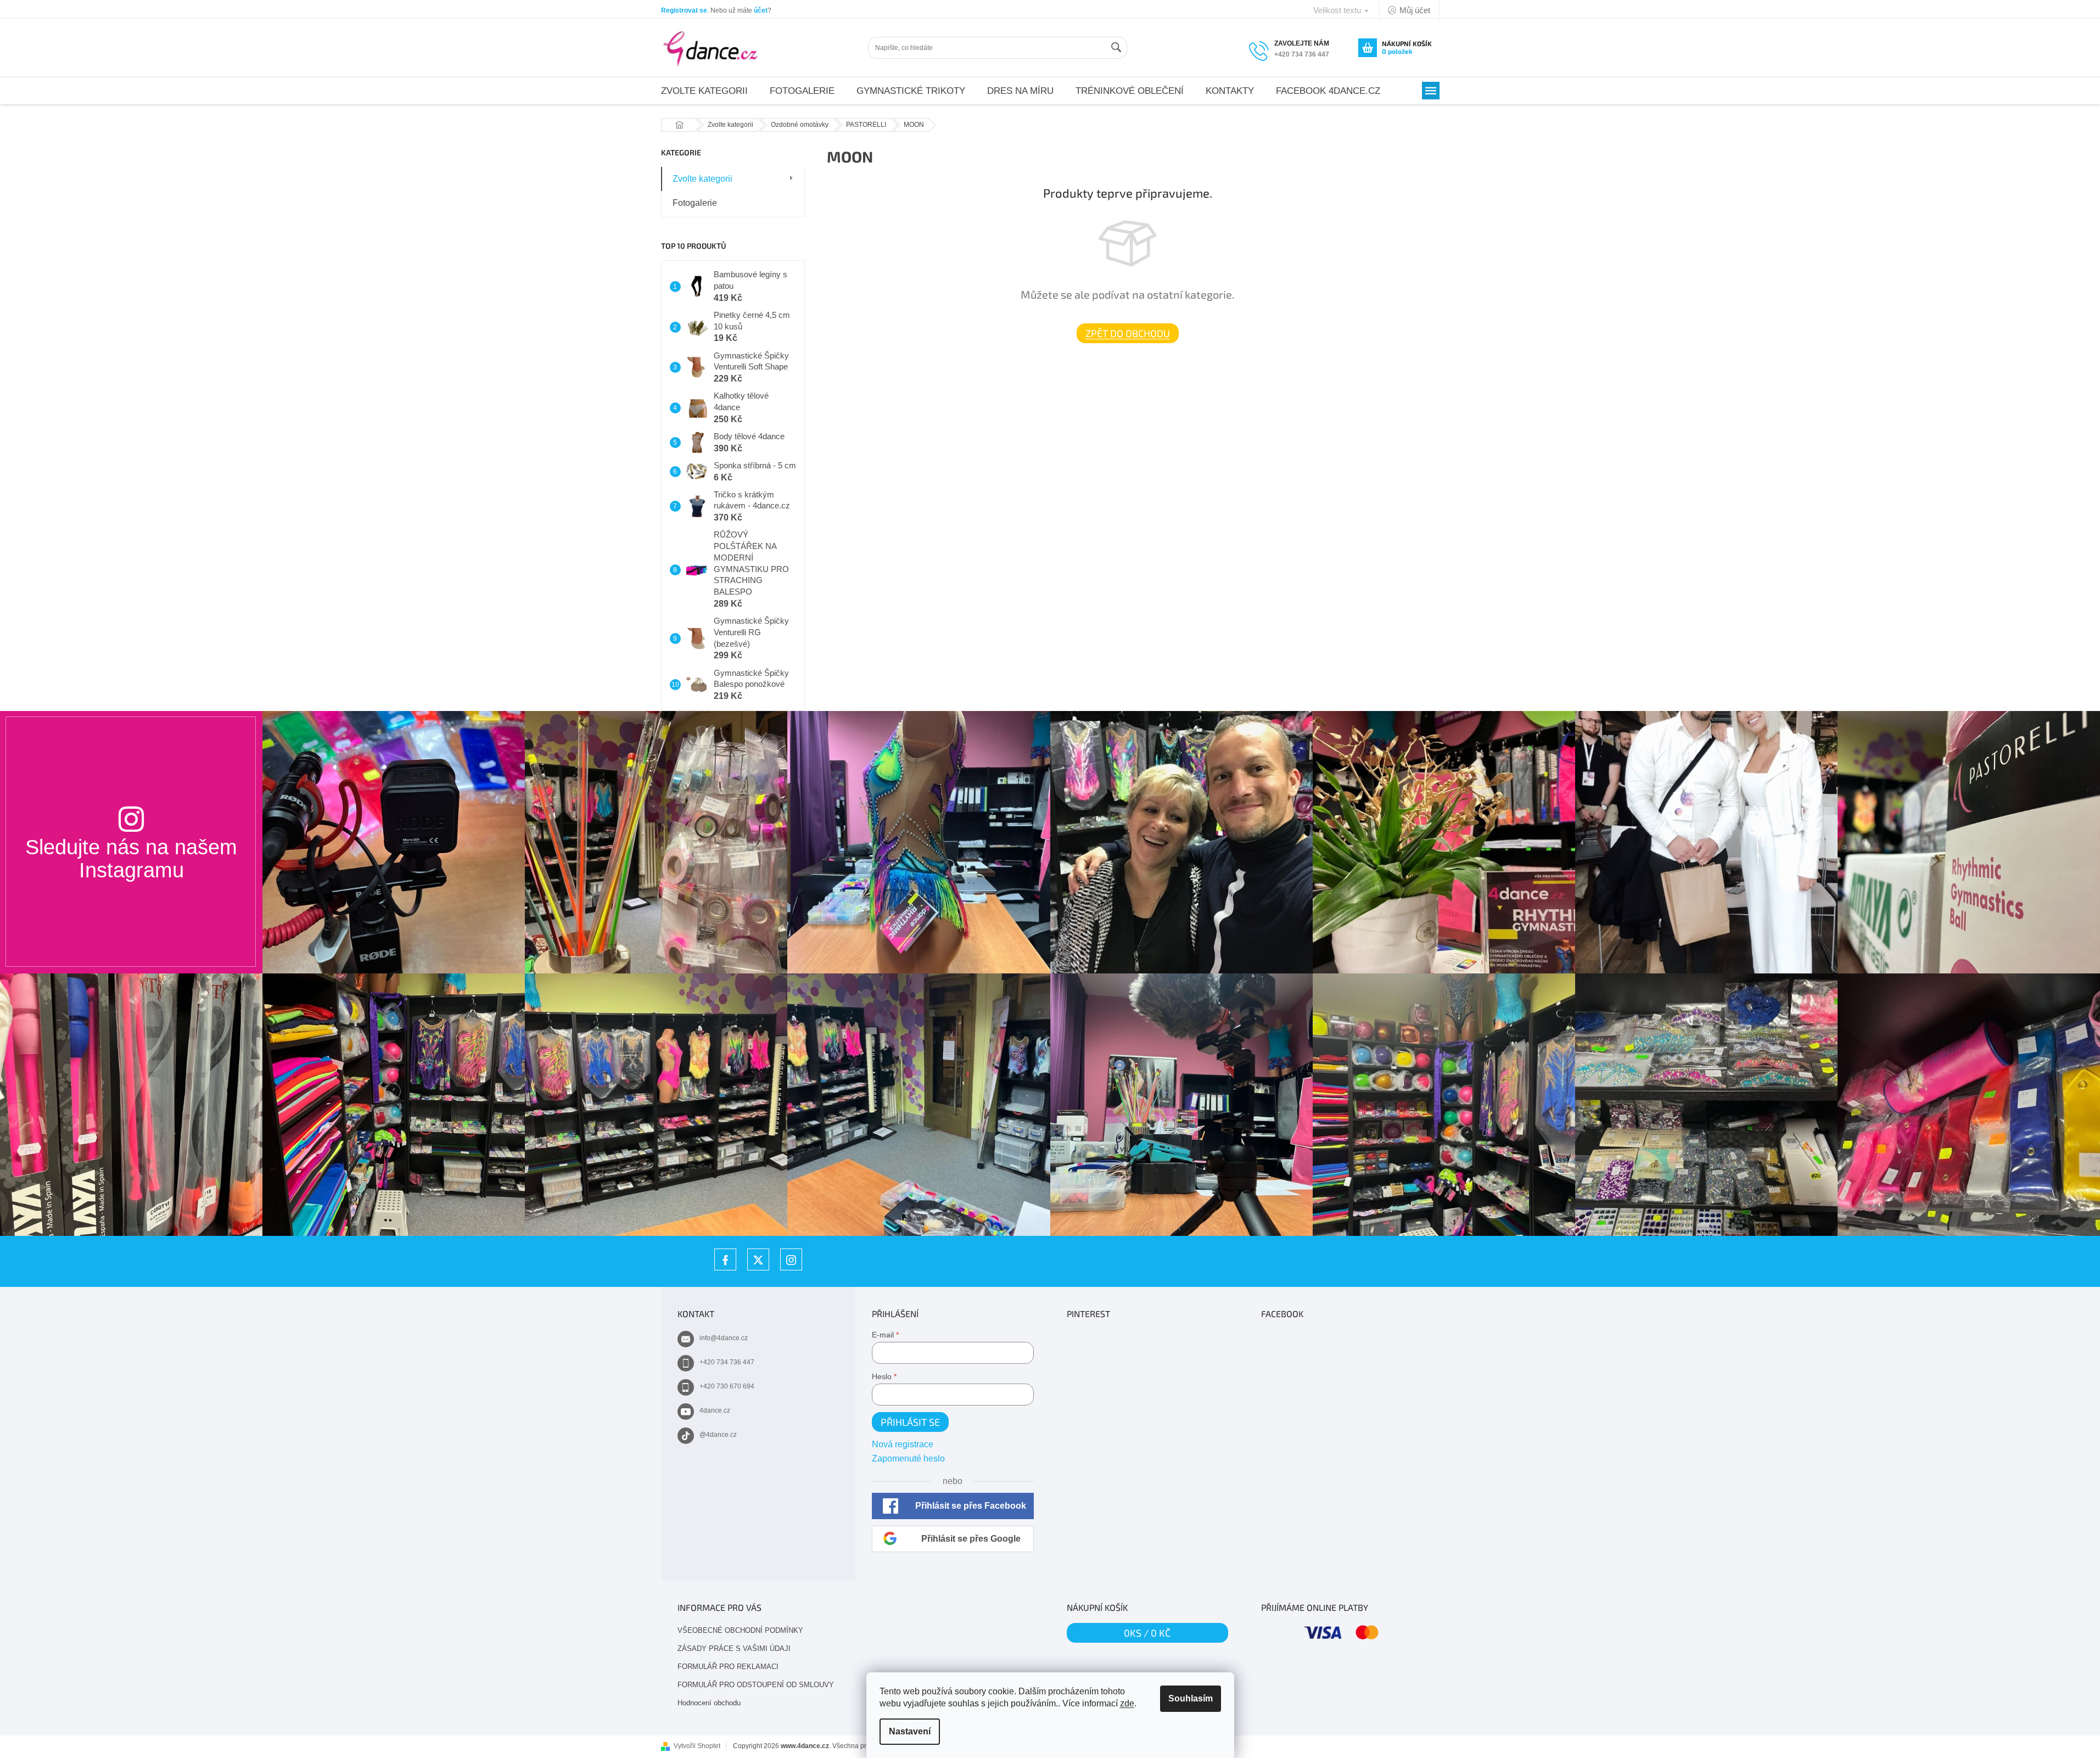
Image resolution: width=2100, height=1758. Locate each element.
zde (1127, 1703)
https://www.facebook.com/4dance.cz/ (725, 1259)
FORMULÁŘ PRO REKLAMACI (728, 1667)
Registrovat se (684, 10)
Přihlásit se (910, 1422)
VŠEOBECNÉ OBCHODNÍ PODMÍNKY (740, 1630)
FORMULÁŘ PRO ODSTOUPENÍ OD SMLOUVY (756, 1685)
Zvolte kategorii (702, 179)
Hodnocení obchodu (709, 1703)
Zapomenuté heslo (908, 1459)
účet (761, 10)
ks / (1147, 1633)
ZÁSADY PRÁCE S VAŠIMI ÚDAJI (734, 1648)
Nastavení (910, 1731)
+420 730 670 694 (727, 1386)
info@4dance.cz (724, 1338)
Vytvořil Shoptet (697, 1746)
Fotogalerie (695, 203)
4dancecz (758, 1259)
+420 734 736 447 (727, 1362)
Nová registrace (903, 1444)
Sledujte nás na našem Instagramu (131, 858)
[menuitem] (704, 91)
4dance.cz (715, 1410)
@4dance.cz (718, 1435)
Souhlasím (1191, 1698)
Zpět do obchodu (1128, 333)
